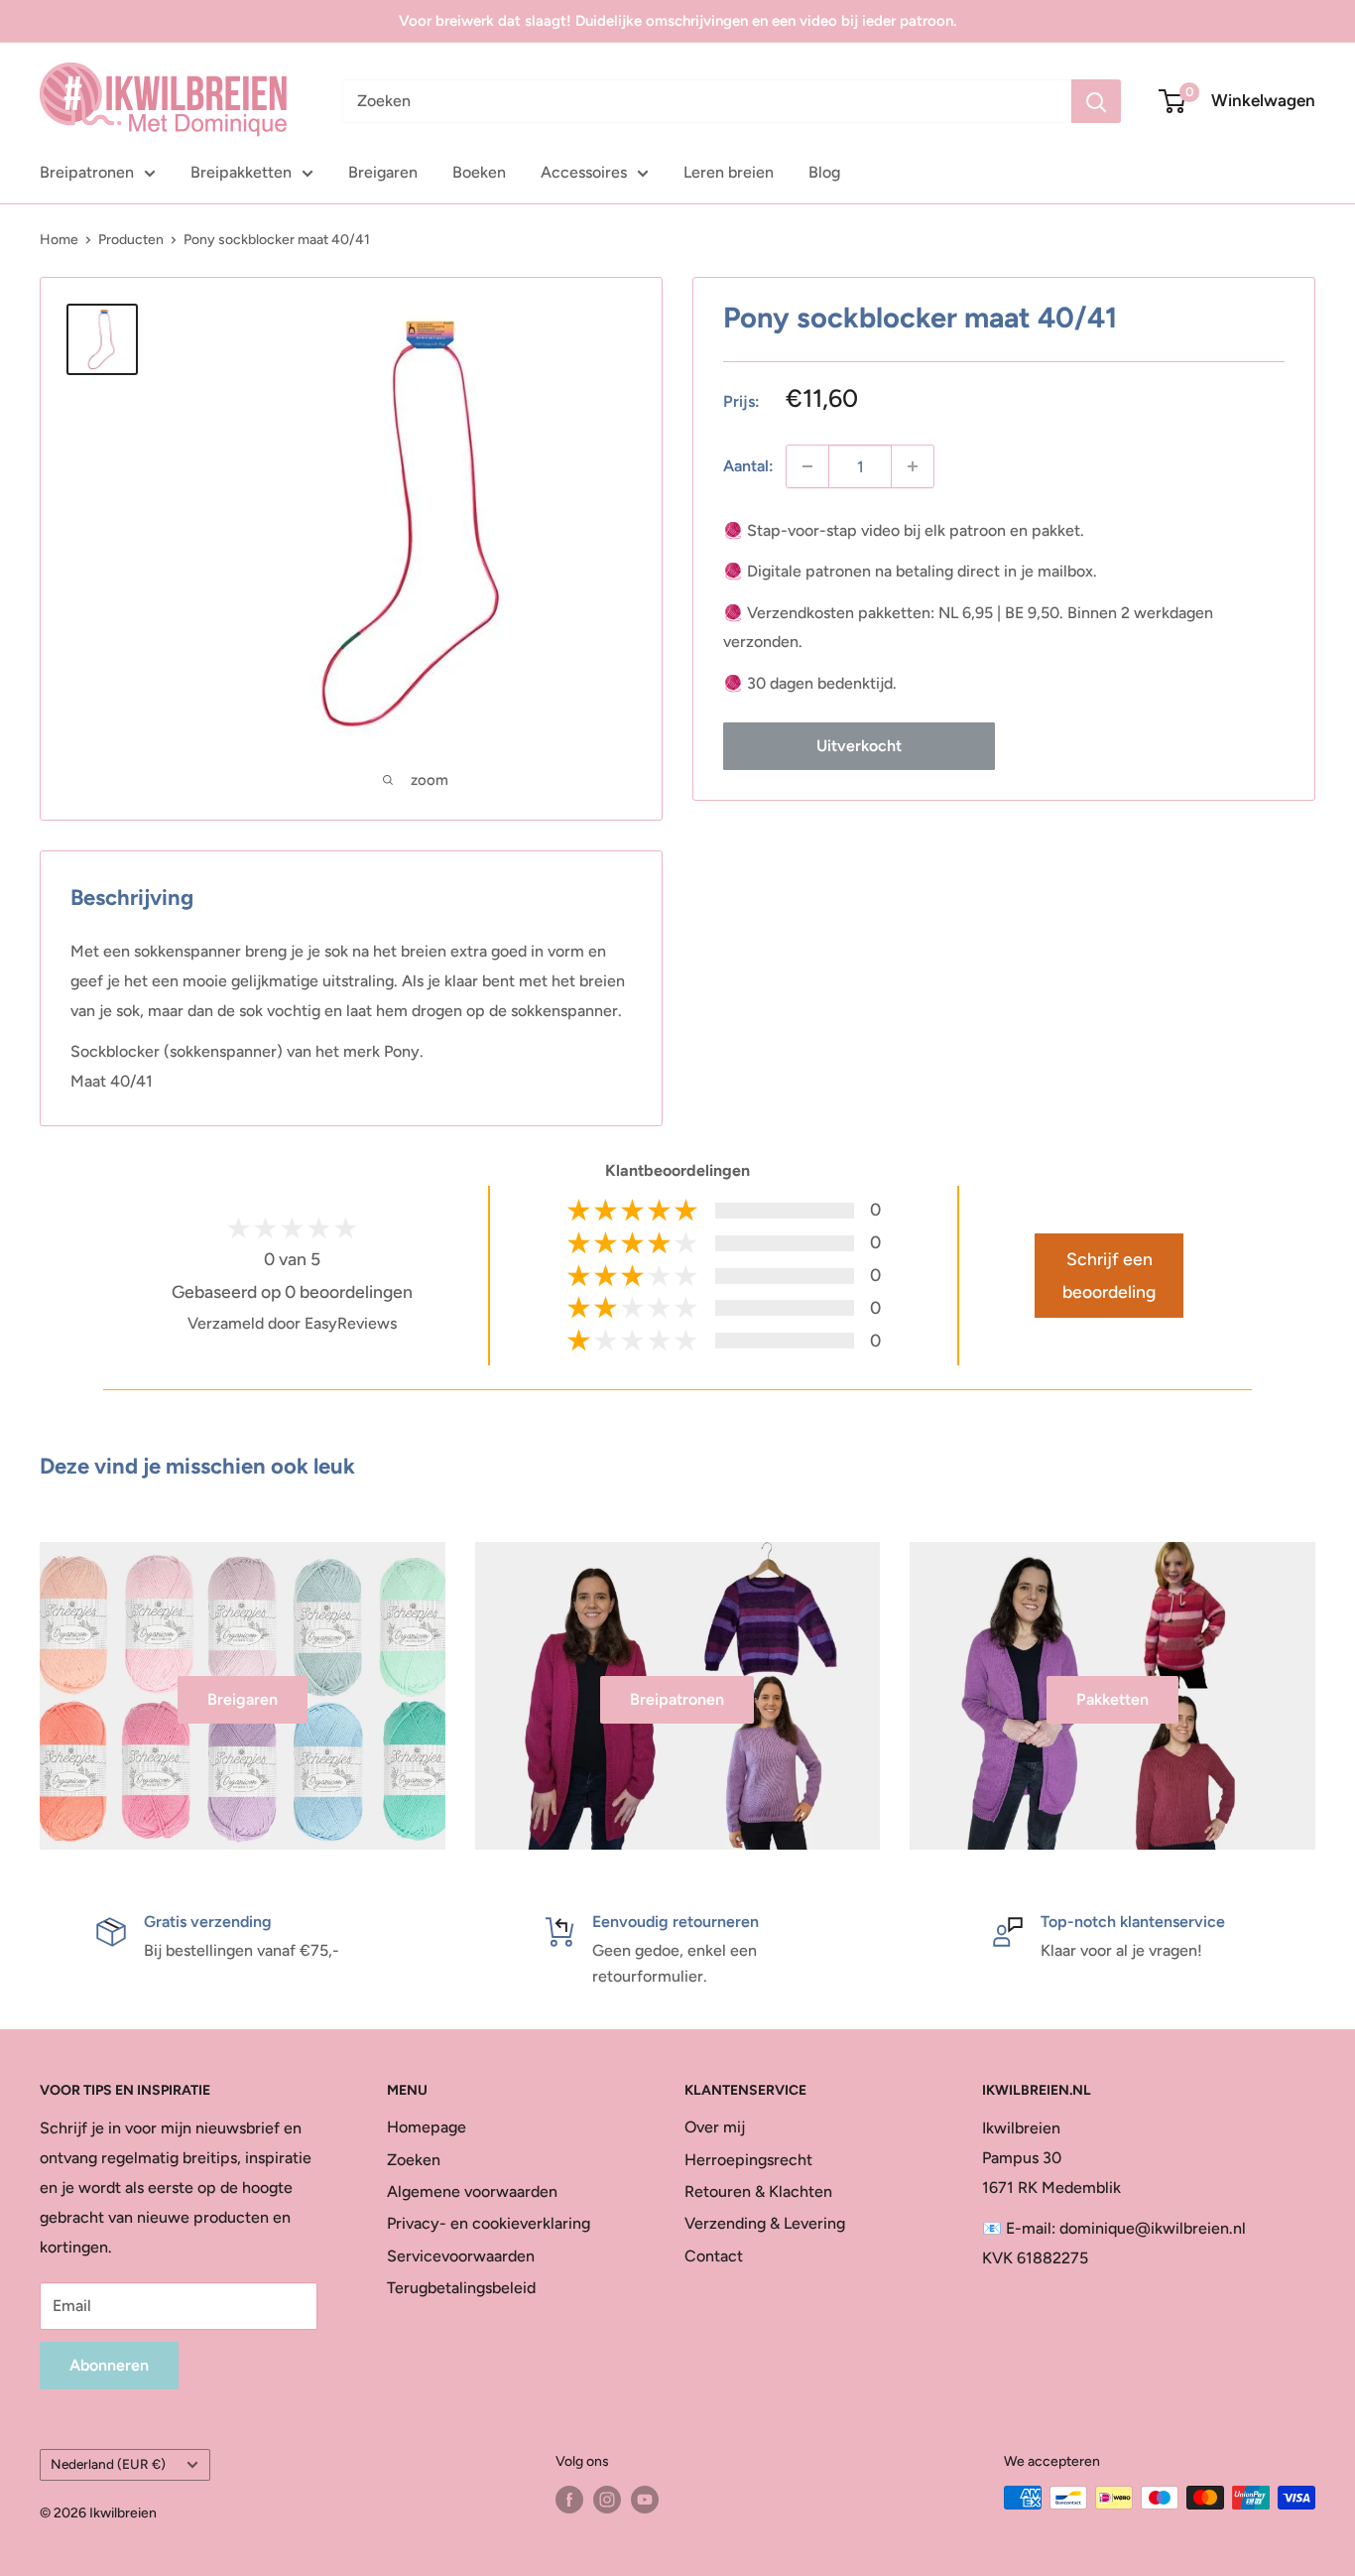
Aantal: (748, 466)
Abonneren (109, 2365)
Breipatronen (87, 172)
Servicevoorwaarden (461, 2256)
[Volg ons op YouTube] (645, 2500)
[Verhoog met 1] (913, 466)
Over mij (715, 2127)
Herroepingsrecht (748, 2160)
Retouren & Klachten (758, 2191)
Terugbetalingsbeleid (461, 2288)
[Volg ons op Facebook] (569, 2500)
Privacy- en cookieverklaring (489, 2223)
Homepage (427, 2127)
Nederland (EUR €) (108, 2464)
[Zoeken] (1096, 101)
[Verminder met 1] (807, 466)
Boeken (479, 172)
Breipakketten (241, 172)
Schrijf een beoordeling (1109, 1275)
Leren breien (729, 172)
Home (59, 240)
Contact (714, 2256)
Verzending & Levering (765, 2223)
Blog (824, 172)
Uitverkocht (859, 746)
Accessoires (584, 172)
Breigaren (383, 172)
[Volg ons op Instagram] (607, 2500)
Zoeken (414, 2160)
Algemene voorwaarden (472, 2191)
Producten (131, 240)
